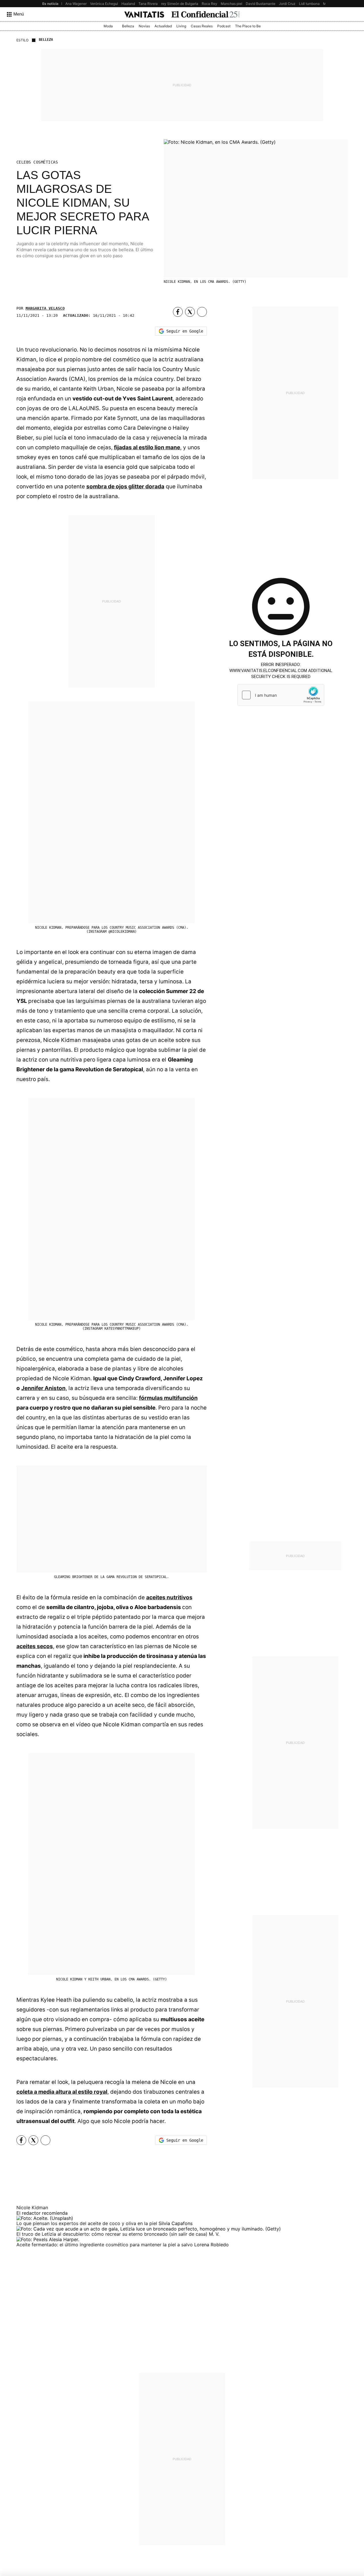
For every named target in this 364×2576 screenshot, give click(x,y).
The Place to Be (248, 26)
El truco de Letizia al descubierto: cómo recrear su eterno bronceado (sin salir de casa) (113, 2234)
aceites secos (35, 1646)
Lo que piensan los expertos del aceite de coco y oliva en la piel (87, 2223)
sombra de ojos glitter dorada (125, 486)
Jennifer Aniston (43, 1388)
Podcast (224, 26)
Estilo (22, 40)
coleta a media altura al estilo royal (62, 2092)
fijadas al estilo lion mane (147, 447)
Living (181, 26)
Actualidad (163, 26)
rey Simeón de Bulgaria (180, 4)
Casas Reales (202, 26)
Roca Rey (209, 4)
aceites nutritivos (169, 1597)
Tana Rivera (148, 4)
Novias (144, 26)
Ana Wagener (76, 4)
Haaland (128, 4)
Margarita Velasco (45, 308)
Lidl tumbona (309, 4)
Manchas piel (231, 4)
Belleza (128, 26)
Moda (108, 26)
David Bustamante (261, 4)
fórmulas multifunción (168, 1398)
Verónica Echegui (104, 4)
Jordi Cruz (287, 4)
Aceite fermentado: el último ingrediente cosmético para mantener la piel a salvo (105, 2245)
